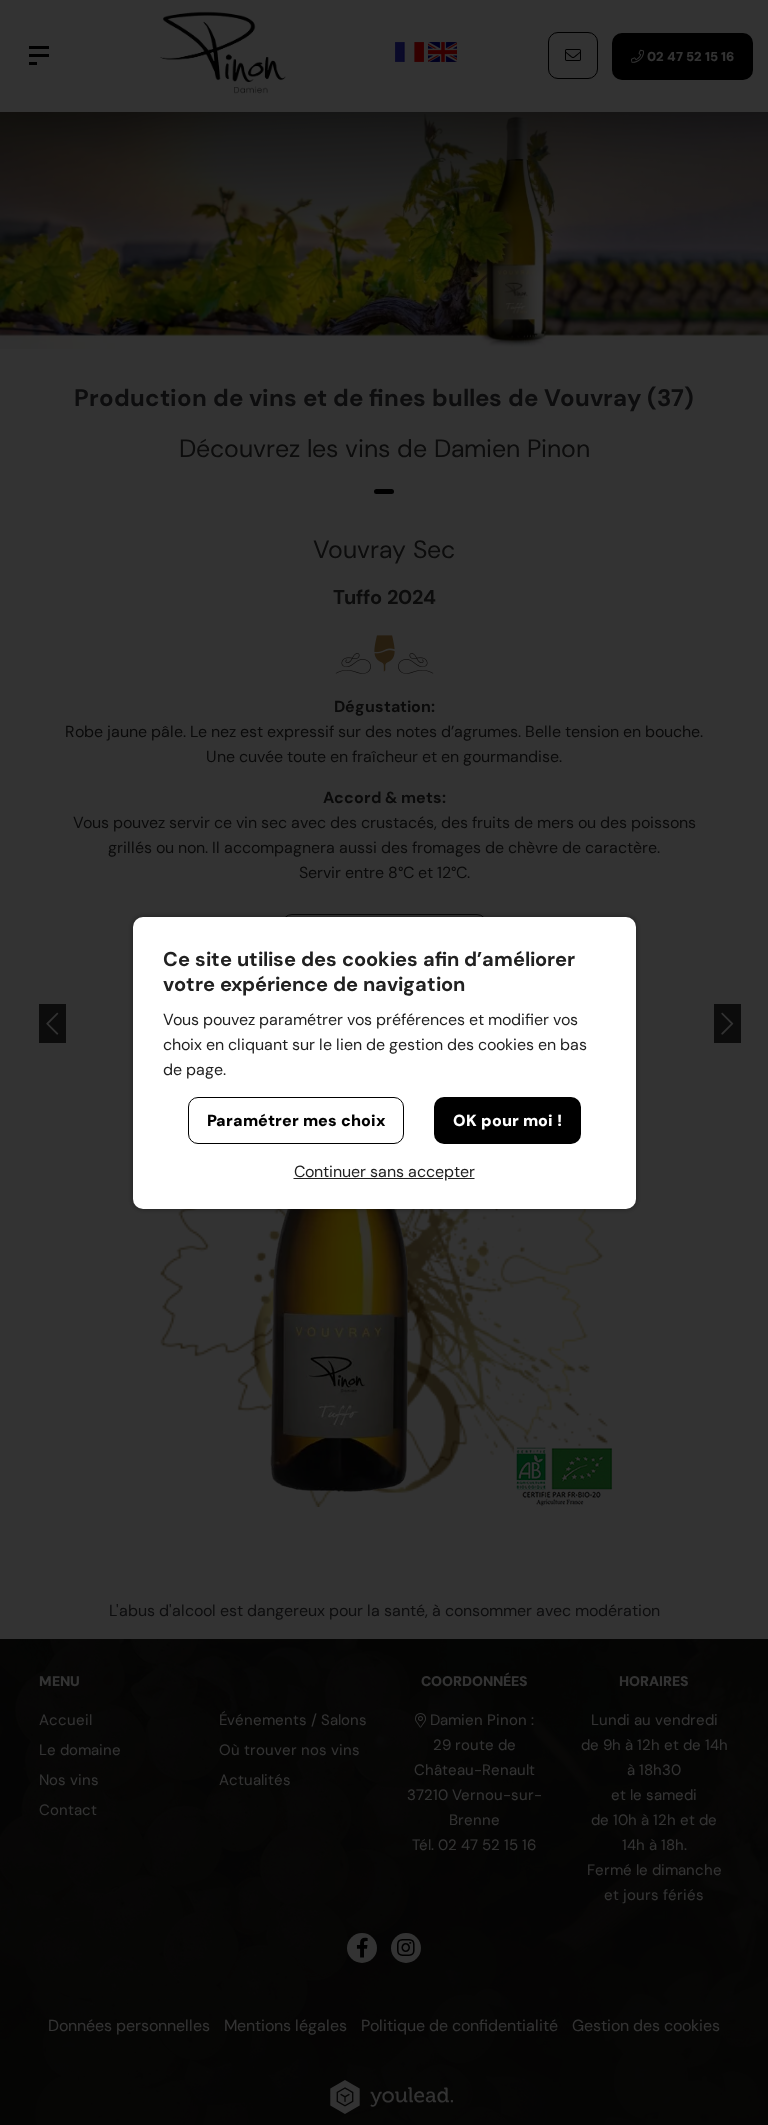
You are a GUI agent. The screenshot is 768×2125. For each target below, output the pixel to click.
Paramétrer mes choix (296, 1120)
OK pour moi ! (507, 1120)
